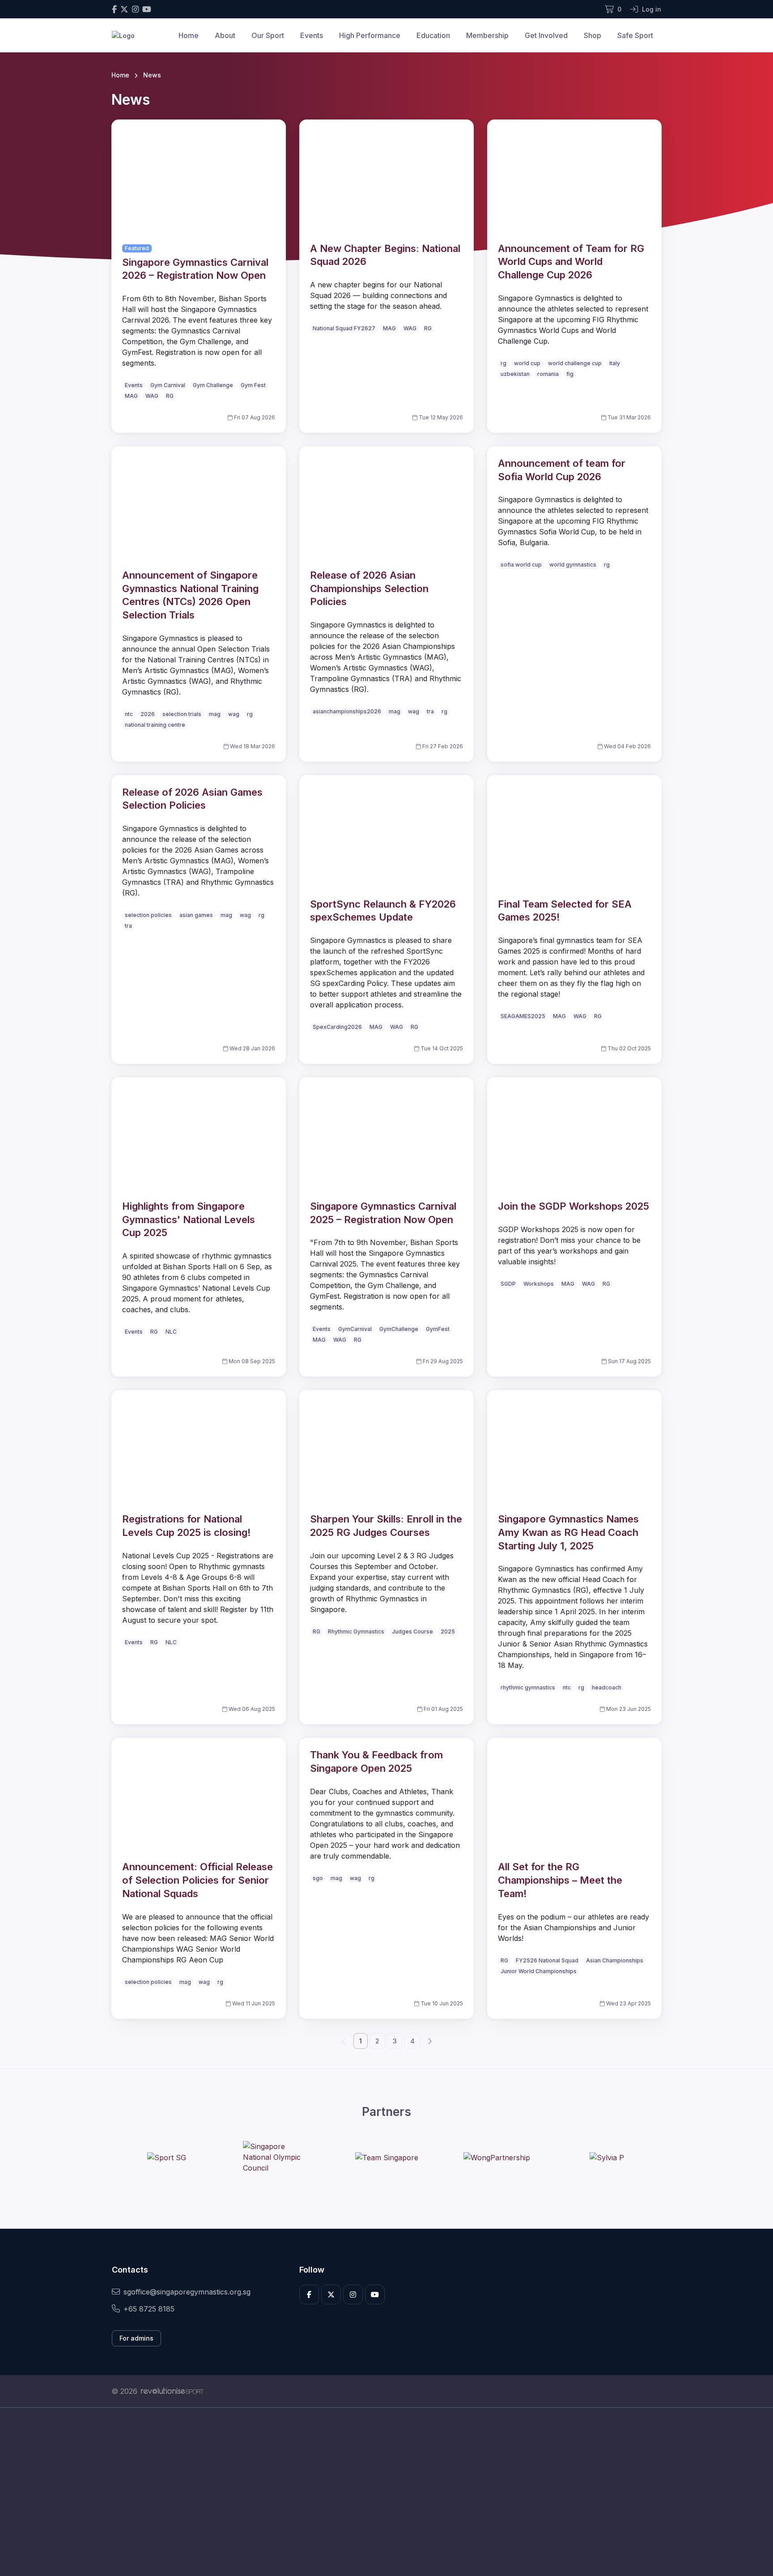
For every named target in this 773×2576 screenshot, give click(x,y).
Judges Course (412, 1631)
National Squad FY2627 (344, 328)
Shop (592, 35)
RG (170, 396)
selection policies (148, 915)
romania (548, 374)
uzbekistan (515, 374)
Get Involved (546, 35)
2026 (148, 714)
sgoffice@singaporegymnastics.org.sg (187, 2292)
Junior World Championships (539, 1971)
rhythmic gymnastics (528, 1687)
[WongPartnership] (497, 2157)
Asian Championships (615, 1960)
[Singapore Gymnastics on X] (124, 9)
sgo (318, 1878)
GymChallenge (399, 1329)
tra (430, 711)
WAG (152, 396)
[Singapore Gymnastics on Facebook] (114, 9)
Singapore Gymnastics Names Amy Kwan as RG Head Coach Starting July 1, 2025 (568, 1532)
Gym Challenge (213, 385)
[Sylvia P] (607, 2157)
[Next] (429, 2041)
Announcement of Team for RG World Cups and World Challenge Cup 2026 (571, 262)
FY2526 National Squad (547, 1960)
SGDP (508, 1284)
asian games (196, 915)
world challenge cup (575, 363)
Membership (487, 35)
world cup (527, 363)
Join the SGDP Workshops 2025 (573, 1206)
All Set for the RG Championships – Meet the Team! (560, 1880)
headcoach (607, 1687)
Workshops (539, 1284)
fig (570, 374)
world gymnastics (573, 565)
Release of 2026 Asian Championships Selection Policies (369, 588)
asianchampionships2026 (347, 711)
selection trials (182, 714)
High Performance (370, 35)
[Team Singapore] (387, 2157)
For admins (136, 2338)
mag (215, 714)
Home (189, 35)
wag (234, 714)
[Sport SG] (167, 2157)
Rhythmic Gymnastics (356, 1631)
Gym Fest (253, 385)
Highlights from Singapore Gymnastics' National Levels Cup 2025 (189, 1219)
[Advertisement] (380, 2492)
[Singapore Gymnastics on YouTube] (147, 9)
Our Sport (268, 35)
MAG (131, 396)
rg (503, 363)
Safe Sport (635, 35)
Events (312, 35)
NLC (171, 1332)
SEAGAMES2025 (523, 1016)
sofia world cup (521, 565)
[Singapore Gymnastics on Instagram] (135, 9)
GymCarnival (355, 1329)
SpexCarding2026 (337, 1027)
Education (433, 35)
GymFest (438, 1329)
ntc (129, 714)
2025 (448, 1631)
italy (615, 363)
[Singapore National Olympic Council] (276, 2157)
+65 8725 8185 (149, 2309)
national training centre (155, 725)
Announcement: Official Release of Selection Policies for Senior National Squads (197, 1880)
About (225, 35)
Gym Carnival (168, 385)
